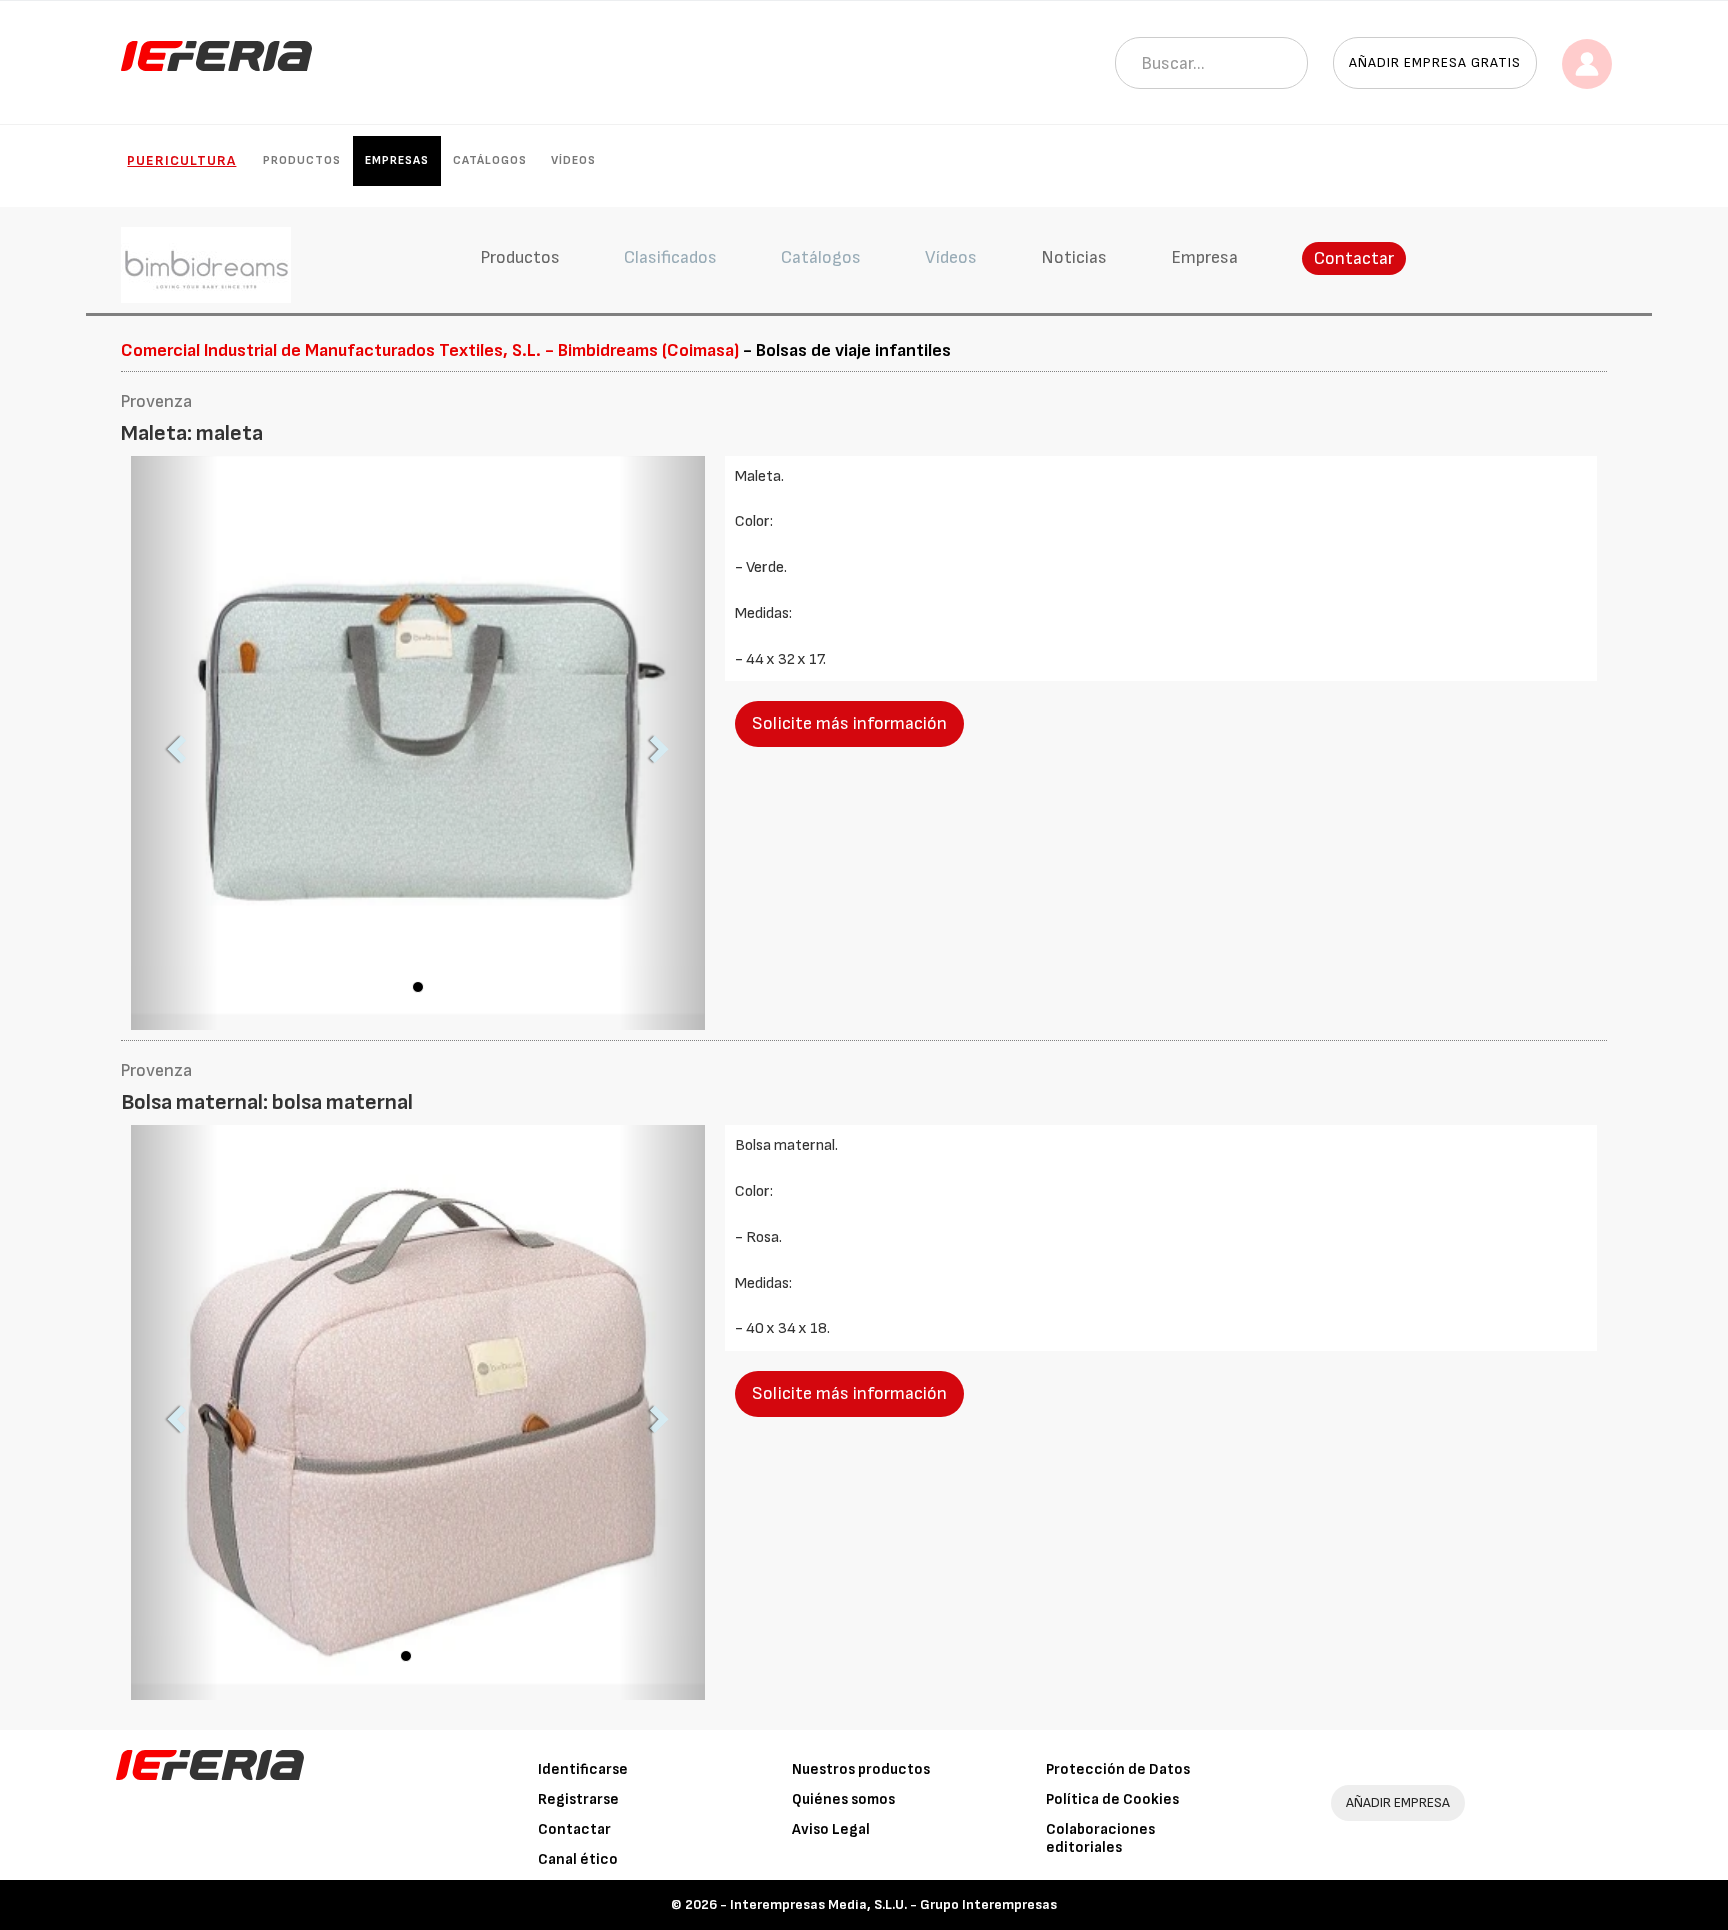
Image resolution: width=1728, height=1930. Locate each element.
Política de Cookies (1112, 1799)
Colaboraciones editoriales (1100, 1838)
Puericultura (181, 160)
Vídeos (573, 160)
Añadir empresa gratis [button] (1435, 62)
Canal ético (578, 1859)
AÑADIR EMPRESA (1398, 1802)
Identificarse (583, 1769)
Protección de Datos (1118, 1769)
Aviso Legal (831, 1829)
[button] (174, 743)
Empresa (1204, 257)
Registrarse (578, 1799)
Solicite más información (849, 723)
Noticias (1074, 257)
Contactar (1354, 258)
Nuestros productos (861, 1769)
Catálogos (490, 160)
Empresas (397, 160)
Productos (302, 160)
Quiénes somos (843, 1799)
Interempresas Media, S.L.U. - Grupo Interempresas (893, 1904)
